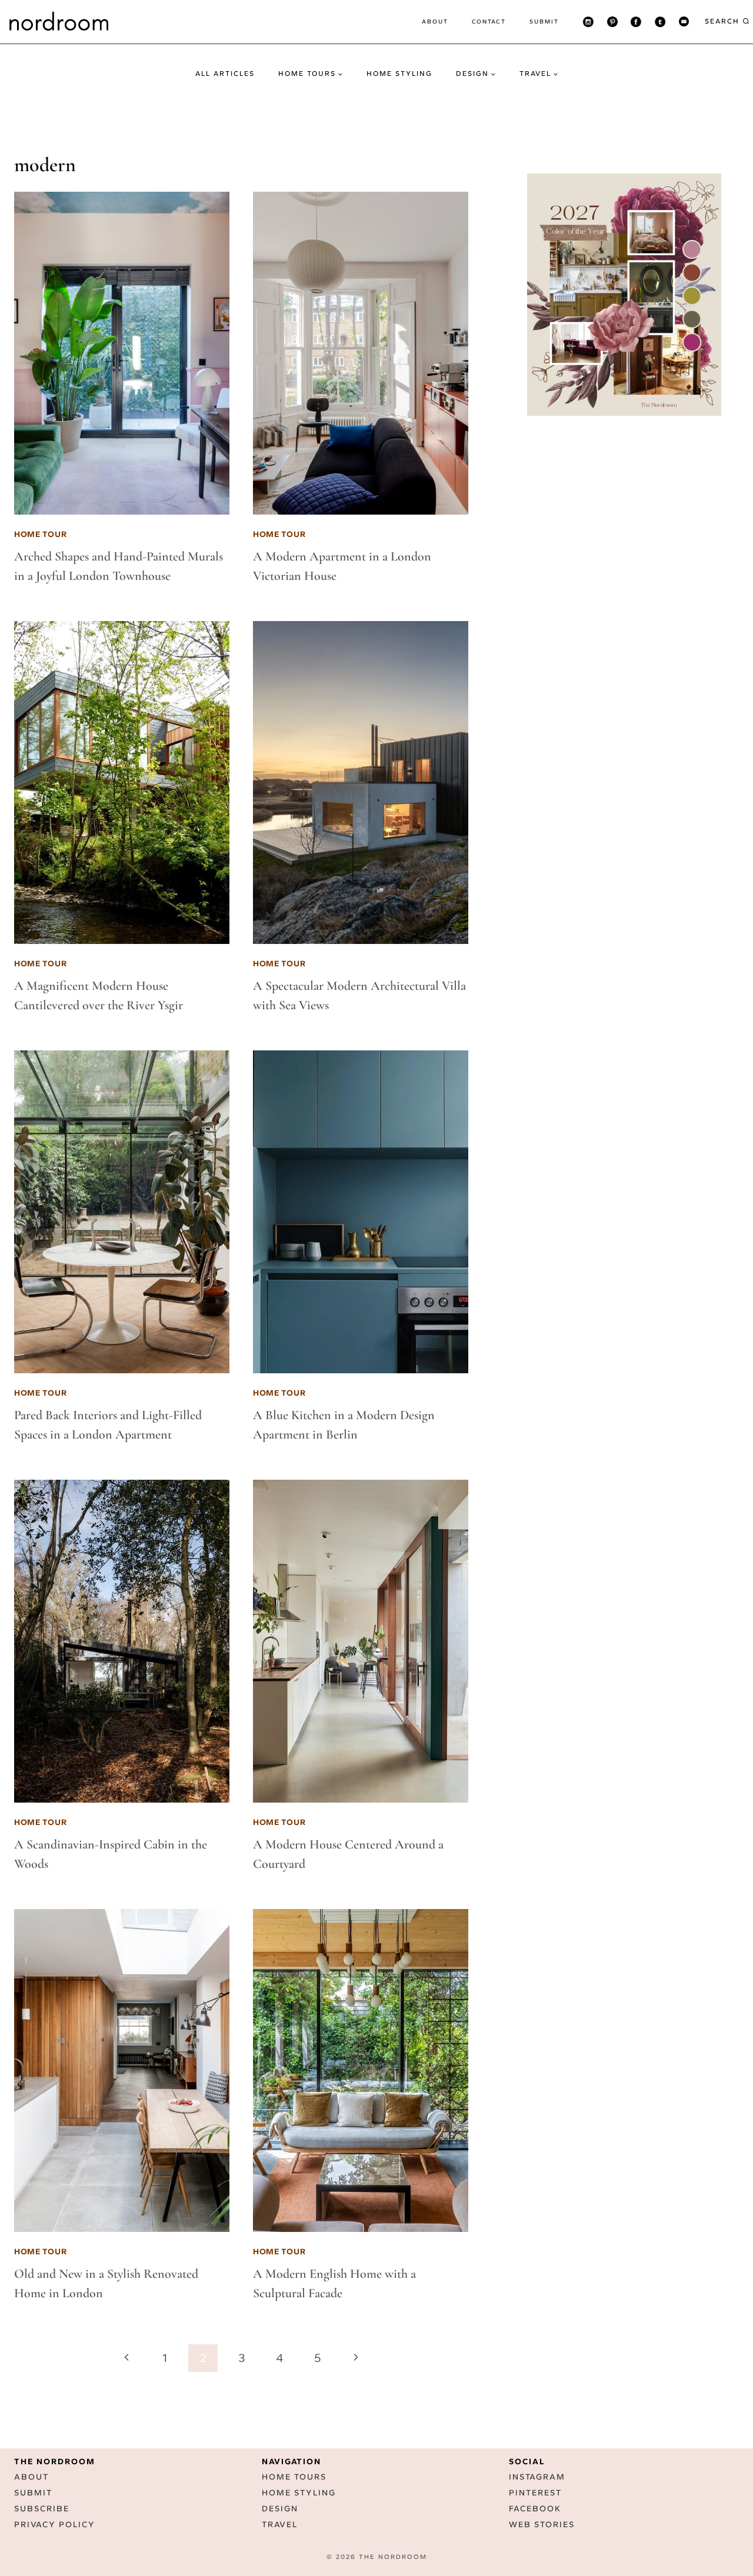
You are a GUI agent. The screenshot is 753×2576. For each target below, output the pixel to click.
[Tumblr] (660, 22)
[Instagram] (588, 22)
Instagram (537, 2477)
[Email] (684, 22)
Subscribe (42, 2509)
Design (280, 2509)
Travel (280, 2525)
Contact (489, 21)
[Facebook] (636, 22)
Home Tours (294, 2477)
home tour (40, 534)
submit (544, 21)
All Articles (225, 74)
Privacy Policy (55, 2525)
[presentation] (122, 353)
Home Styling (399, 74)
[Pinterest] (612, 22)
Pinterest (535, 2493)
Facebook (535, 2509)
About (435, 21)
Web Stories (542, 2525)
